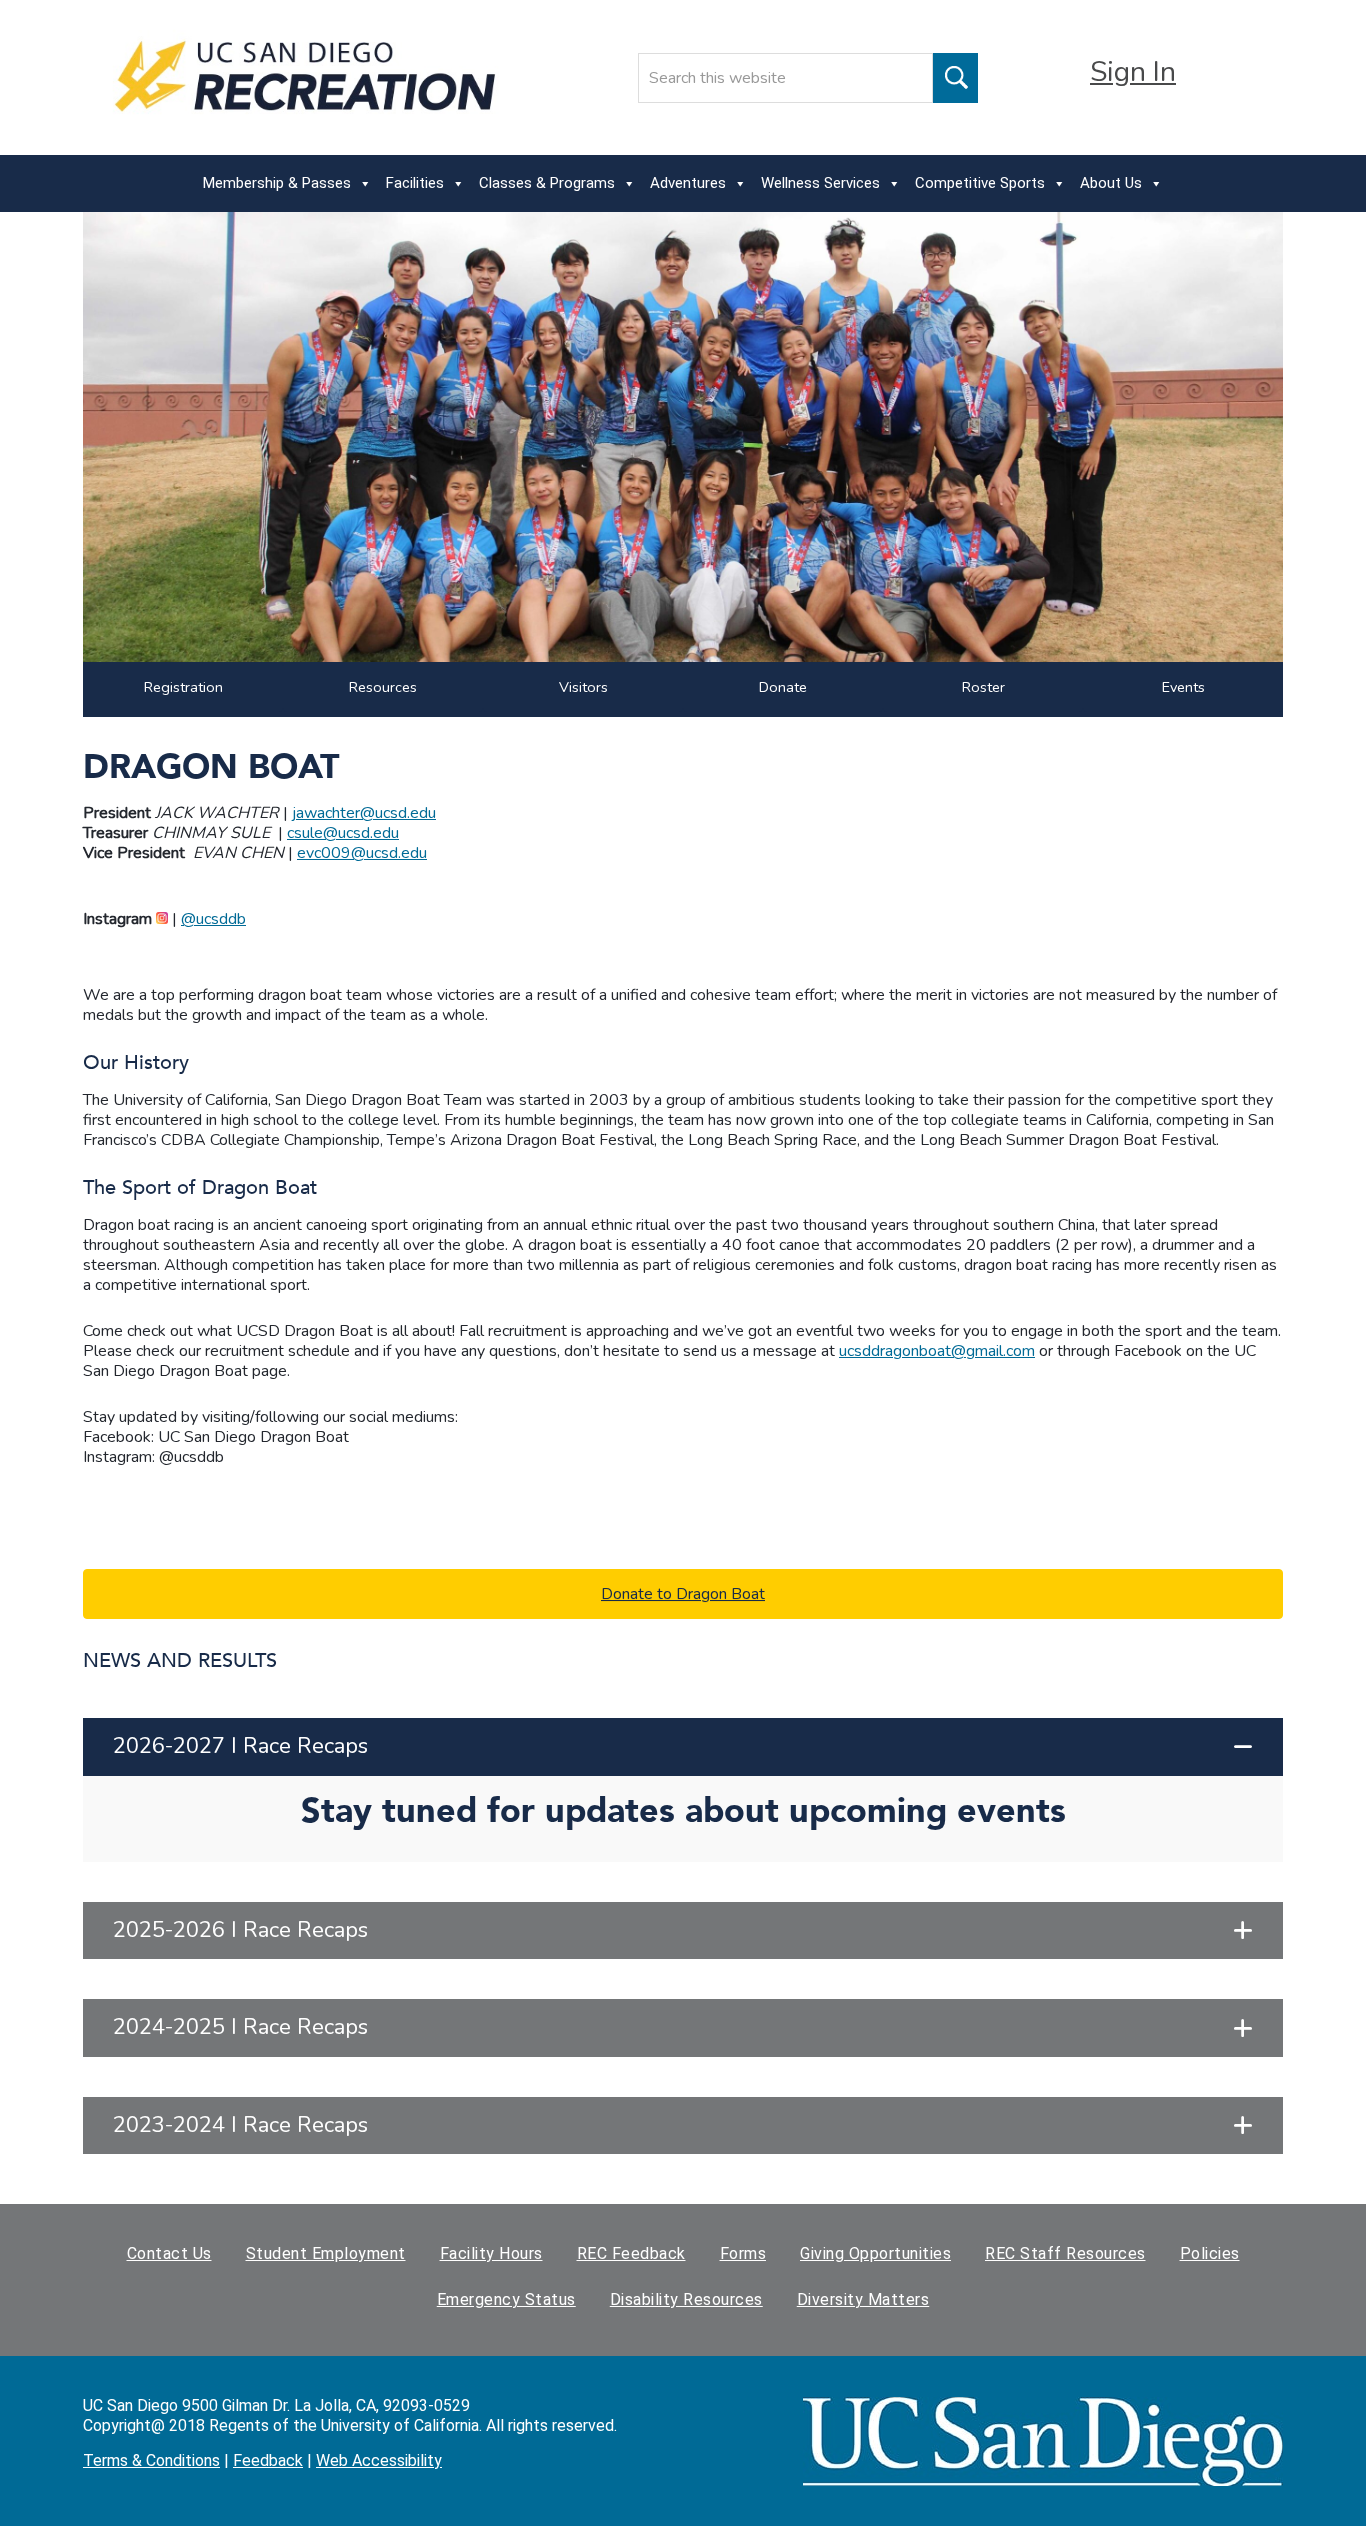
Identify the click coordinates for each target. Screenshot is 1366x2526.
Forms (743, 2253)
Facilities (415, 183)
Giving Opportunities (875, 2253)
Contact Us (169, 2253)
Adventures (688, 183)
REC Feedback (631, 2253)
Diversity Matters (863, 2299)
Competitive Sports (980, 183)
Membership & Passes (277, 183)
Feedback (268, 2460)
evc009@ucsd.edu (362, 853)
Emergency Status (506, 2299)
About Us (1111, 183)
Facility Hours (491, 2253)
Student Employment (326, 2253)
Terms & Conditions (151, 2460)
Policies (1210, 2253)
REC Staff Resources (1065, 2253)
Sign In (1133, 72)
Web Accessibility (379, 2460)
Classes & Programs (547, 183)
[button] (683, 1747)
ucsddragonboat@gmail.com (937, 1351)
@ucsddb (213, 919)
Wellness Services (820, 183)
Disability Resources (686, 2299)
